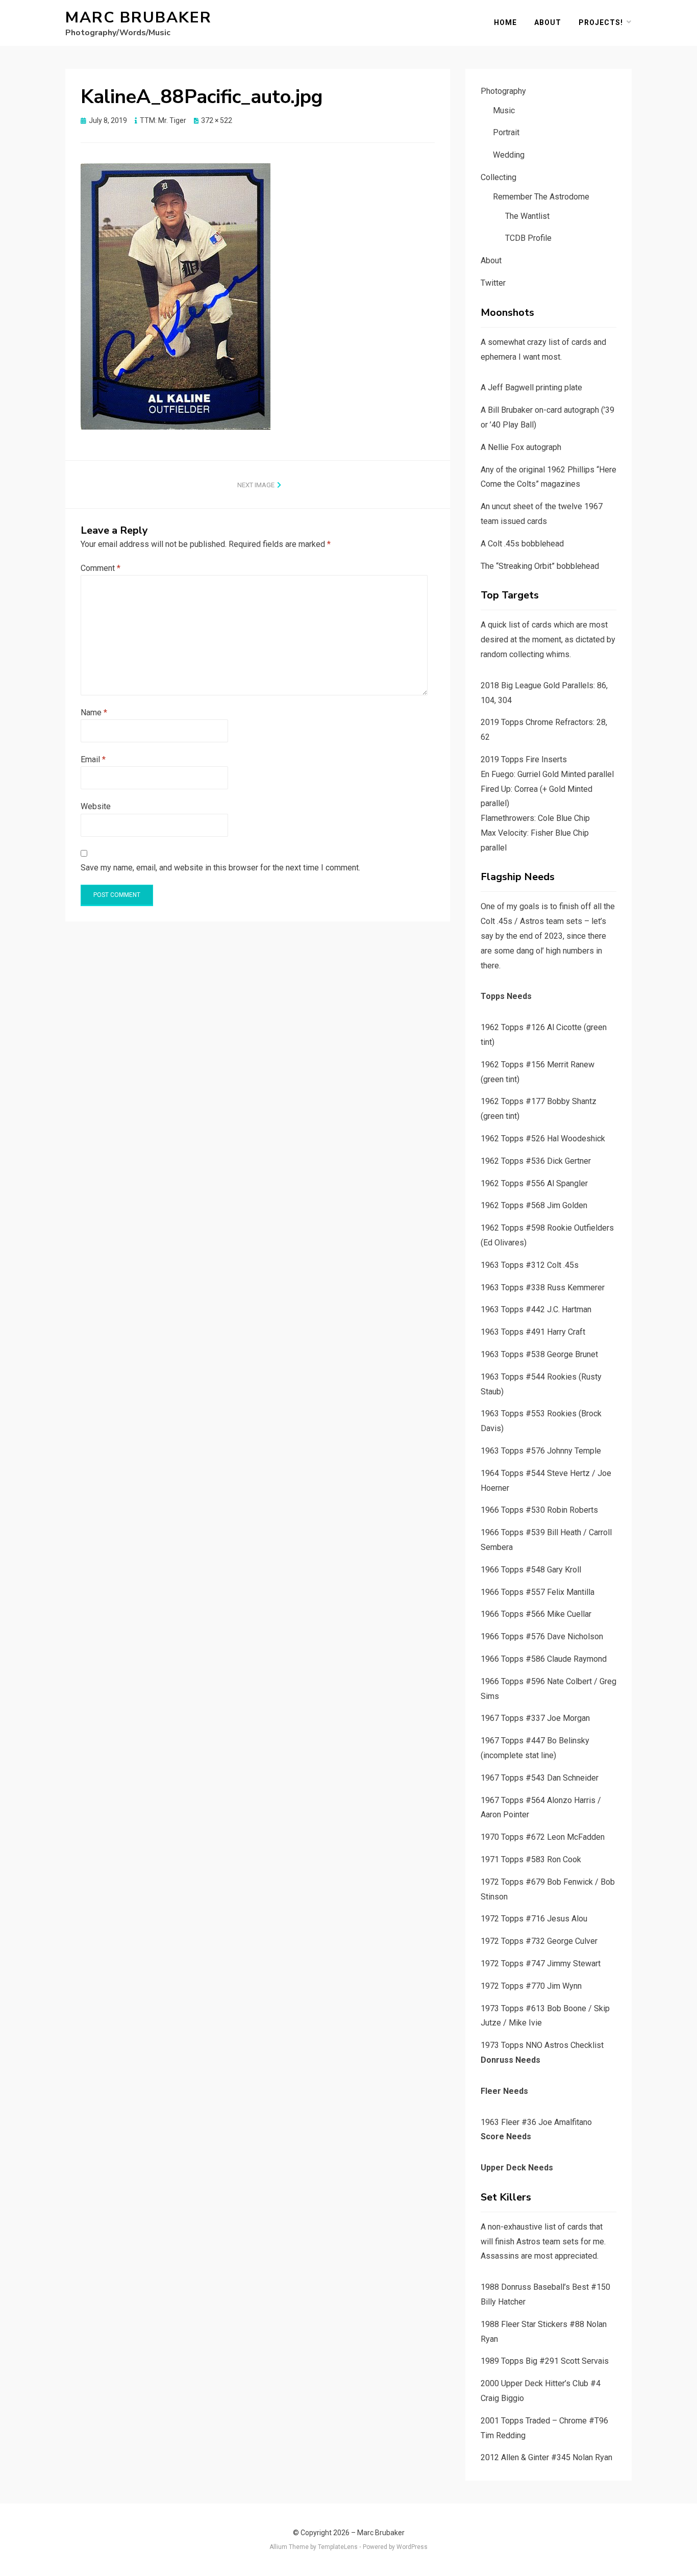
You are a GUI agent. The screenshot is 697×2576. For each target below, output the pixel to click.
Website (96, 806)
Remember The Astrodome (541, 197)
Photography (503, 91)
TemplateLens (338, 2547)
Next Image (256, 485)
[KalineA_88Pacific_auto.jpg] (176, 296)
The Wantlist (527, 216)
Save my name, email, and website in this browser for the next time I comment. (220, 868)
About (548, 22)
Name (94, 712)
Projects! (601, 22)
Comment (101, 568)
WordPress (412, 2547)
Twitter (493, 283)
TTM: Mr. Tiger (163, 120)
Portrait (506, 132)
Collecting (499, 177)
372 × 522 (217, 120)
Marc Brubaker (139, 18)
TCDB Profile (528, 238)
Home (505, 22)
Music (504, 110)
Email (93, 759)
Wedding (509, 155)
